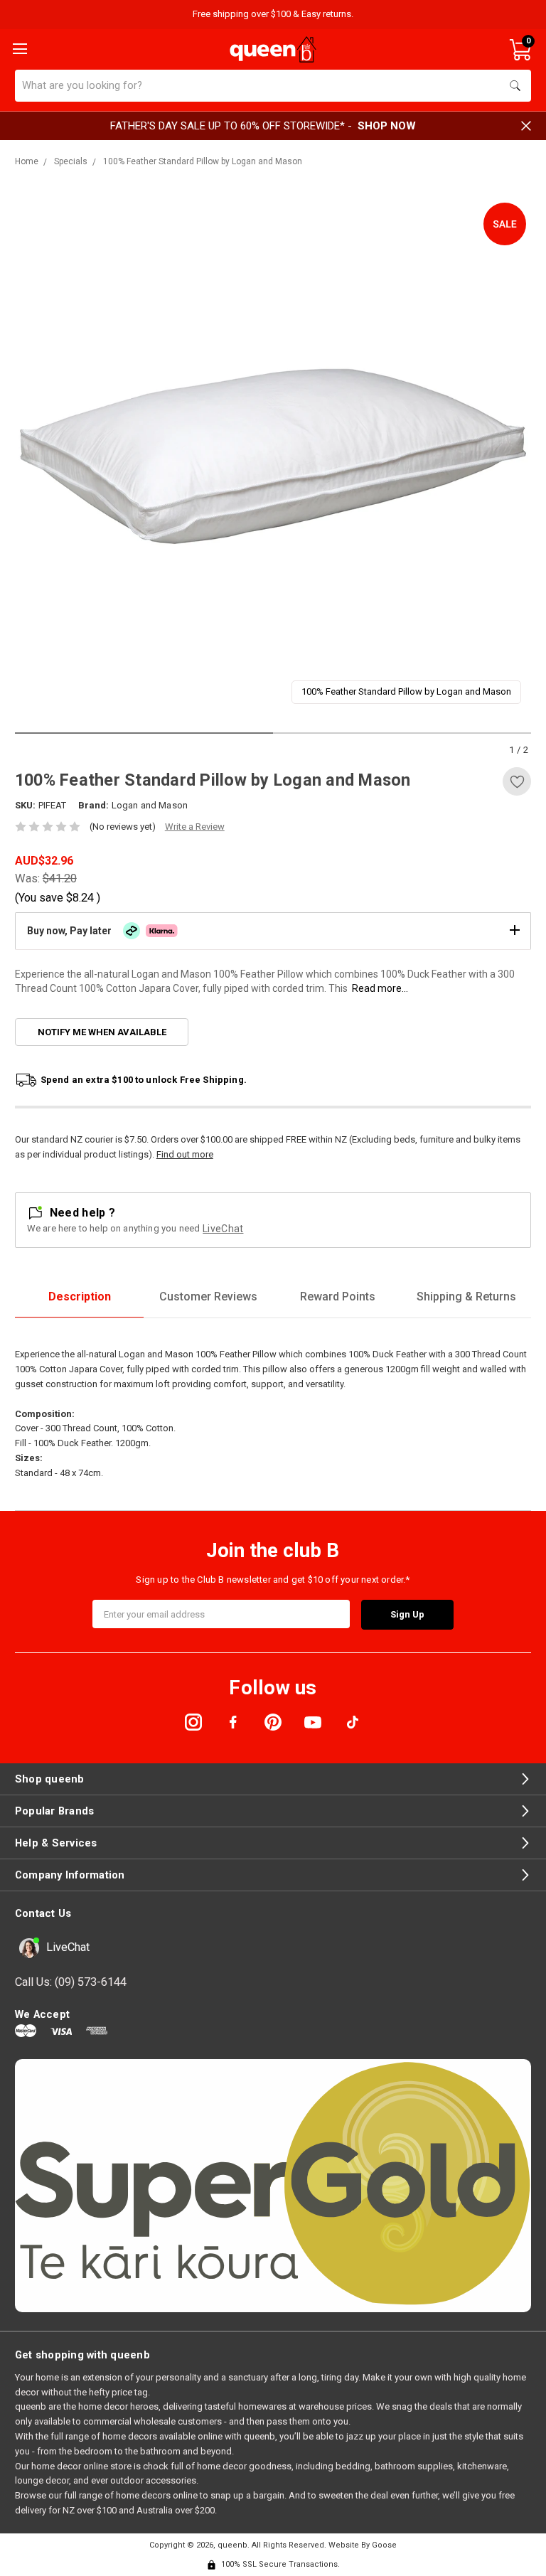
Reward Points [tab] (338, 1297)
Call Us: (71, 1982)
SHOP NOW (387, 126)
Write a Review (195, 827)
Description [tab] (80, 1297)
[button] (273, 931)
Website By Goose (363, 2545)
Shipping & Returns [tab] (466, 1297)
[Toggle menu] (18, 48)
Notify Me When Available (102, 1032)
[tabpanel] (273, 456)
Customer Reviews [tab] (208, 1297)
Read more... (380, 988)
